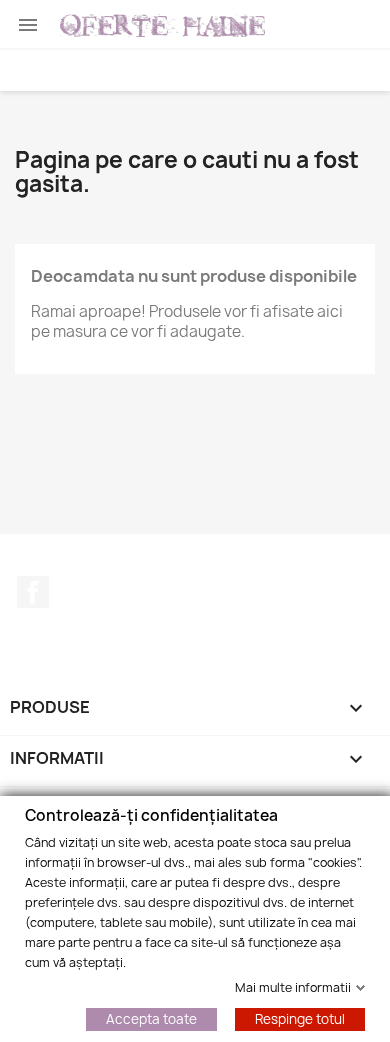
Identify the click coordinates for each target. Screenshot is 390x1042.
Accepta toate (151, 1018)
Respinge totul (300, 1018)
